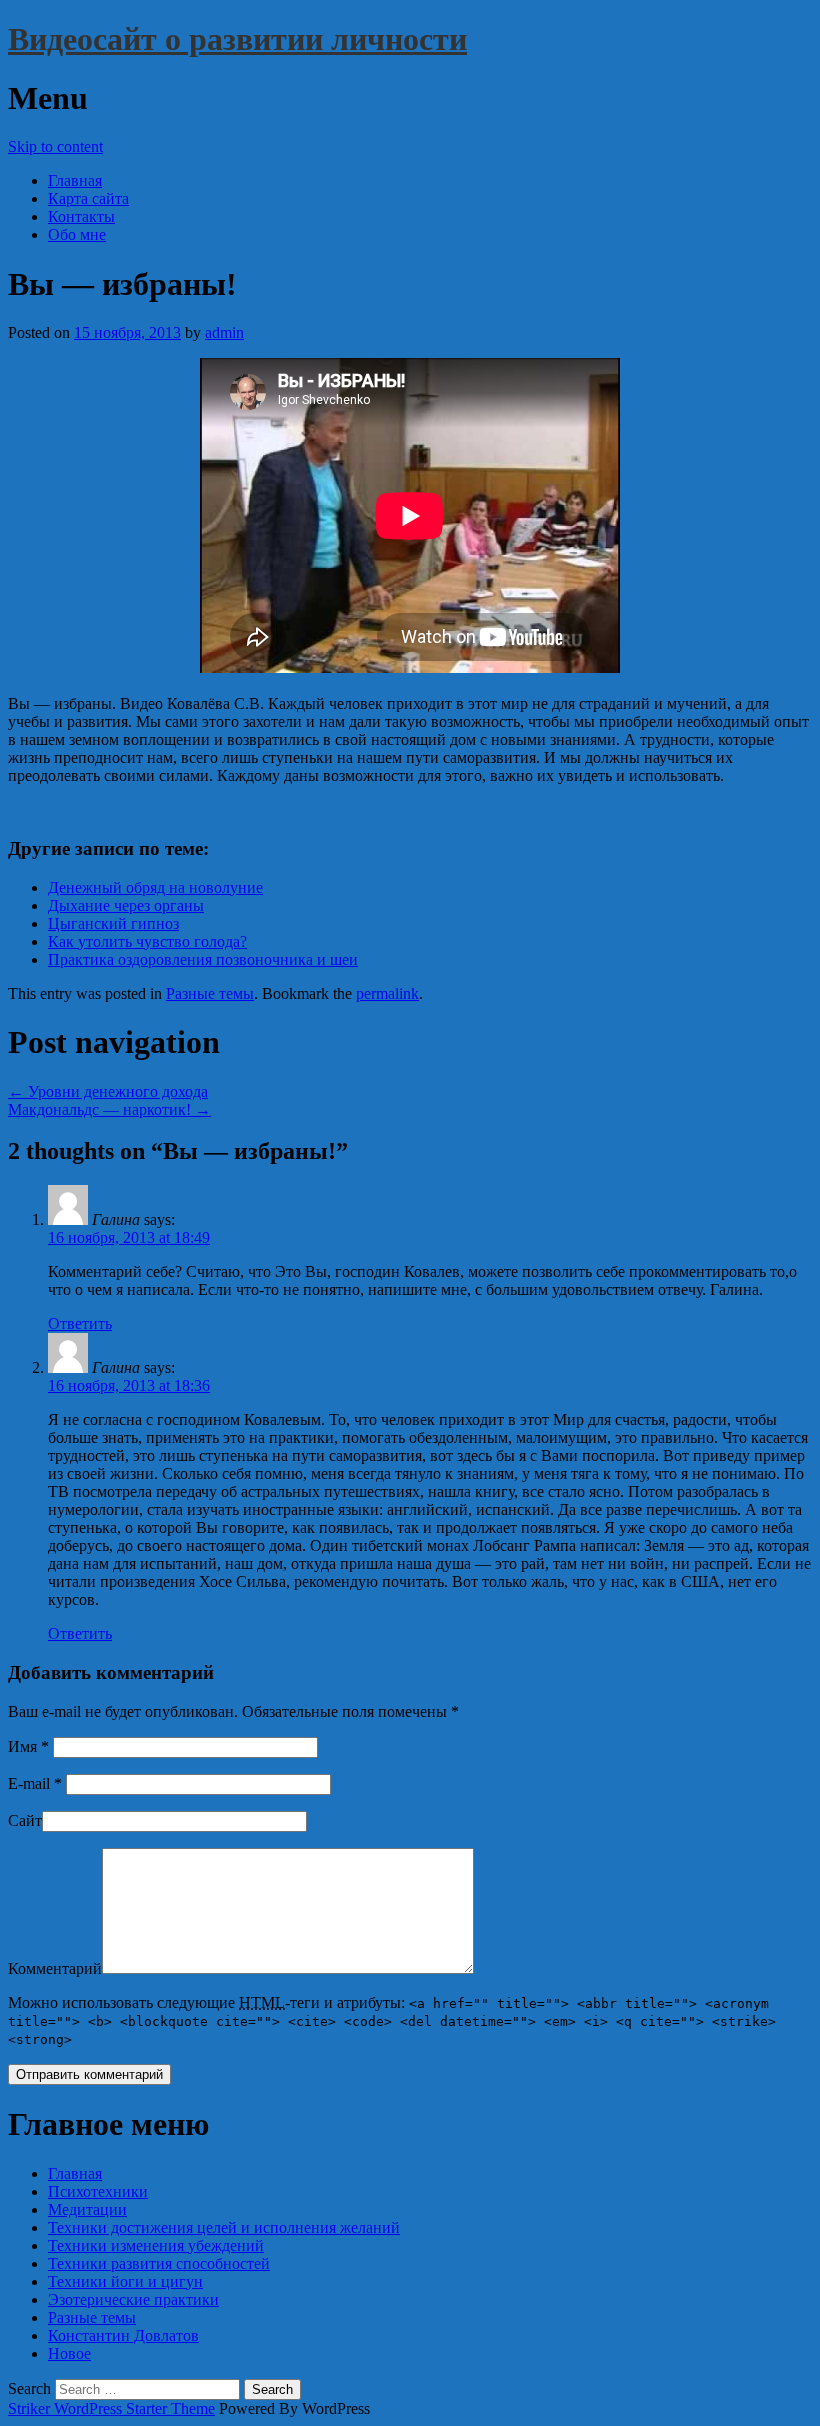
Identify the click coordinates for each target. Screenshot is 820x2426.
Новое (69, 2353)
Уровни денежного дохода (108, 1091)
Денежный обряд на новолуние (155, 887)
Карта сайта (88, 198)
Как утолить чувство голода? (147, 941)
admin (224, 332)
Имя (28, 1746)
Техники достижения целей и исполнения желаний (224, 2227)
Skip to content (55, 146)
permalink (387, 993)
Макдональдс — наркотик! (109, 1109)
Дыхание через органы (126, 905)
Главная (75, 180)
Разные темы (210, 993)
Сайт (25, 1820)
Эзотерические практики (133, 2299)
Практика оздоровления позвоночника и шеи (203, 959)
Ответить (80, 1323)
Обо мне (77, 234)
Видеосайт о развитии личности (237, 39)
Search (29, 2388)
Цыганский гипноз (113, 923)
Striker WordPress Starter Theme (111, 2408)
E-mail (35, 1783)
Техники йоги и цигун (125, 2281)
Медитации (87, 2209)
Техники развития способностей (159, 2263)
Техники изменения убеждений (156, 2245)
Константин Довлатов (123, 2335)
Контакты (81, 216)
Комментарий (55, 1968)
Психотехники (98, 2191)
